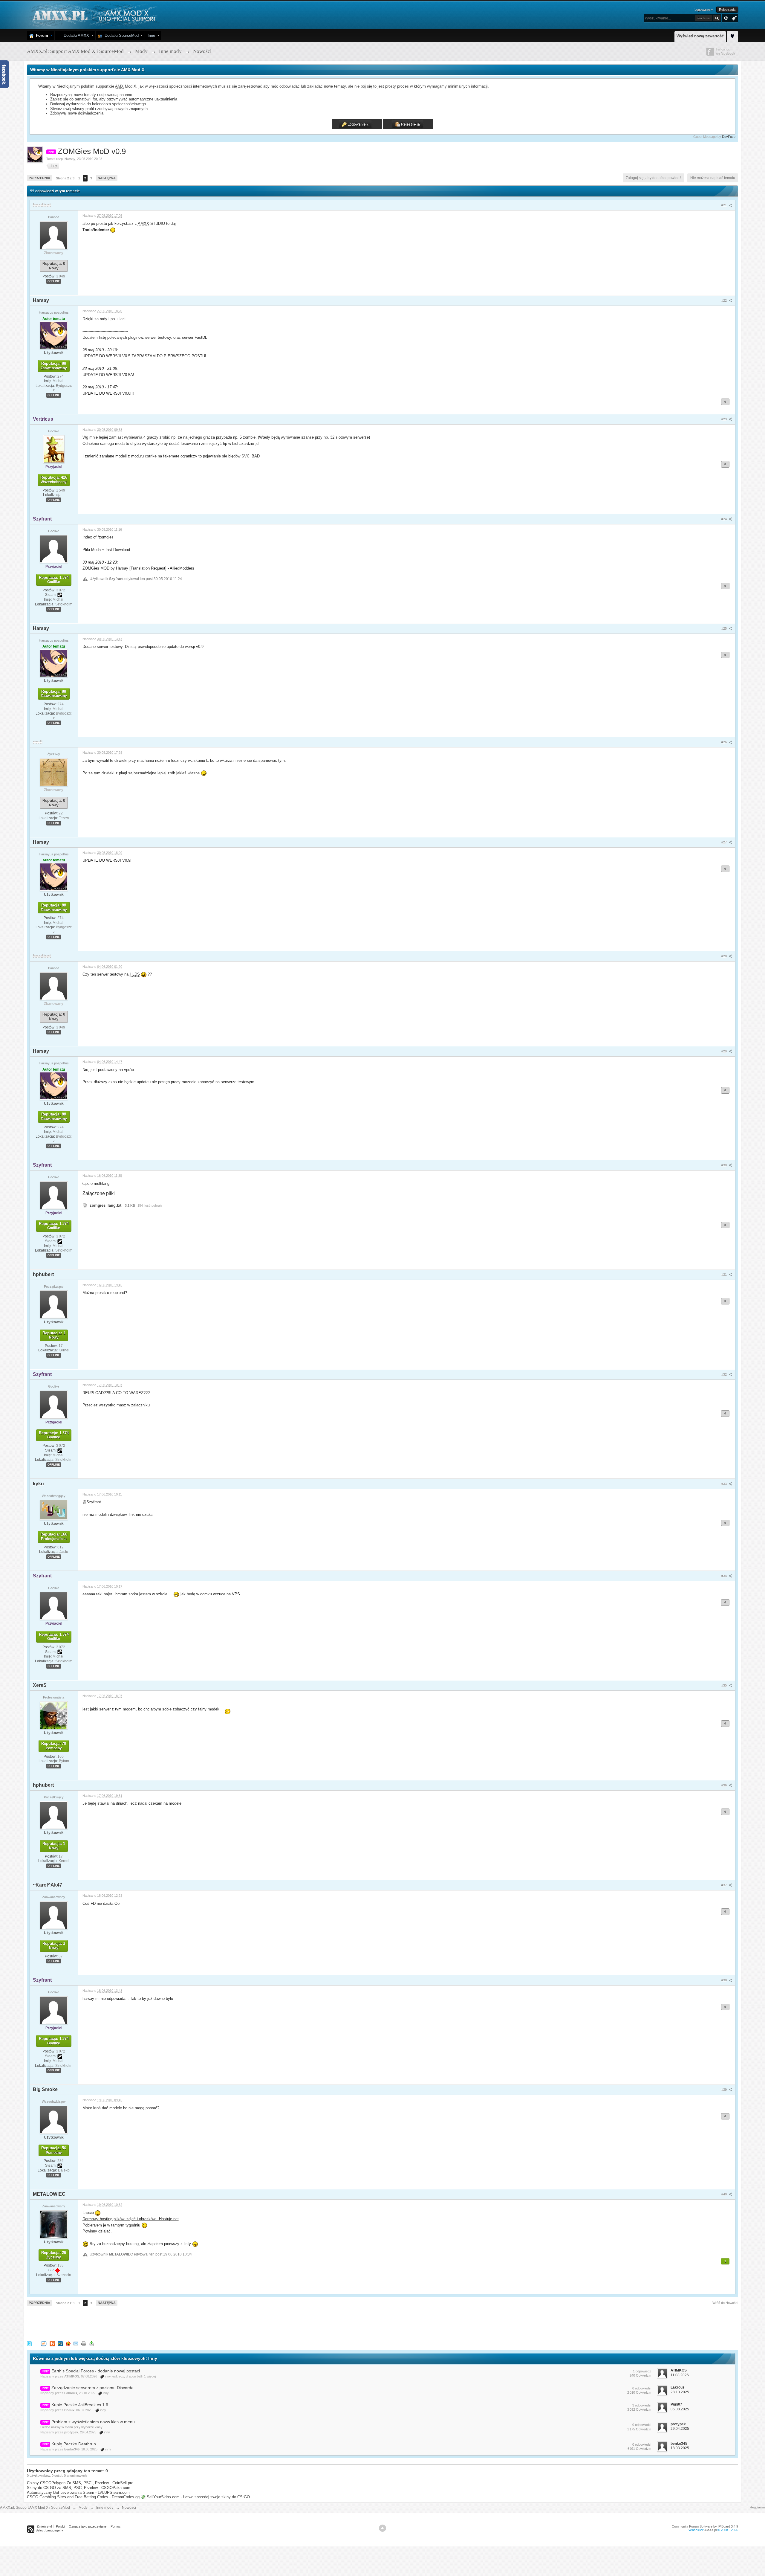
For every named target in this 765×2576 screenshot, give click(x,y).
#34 (725, 1576)
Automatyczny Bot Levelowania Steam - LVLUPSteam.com (78, 2492)
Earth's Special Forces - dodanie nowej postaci (96, 2371)
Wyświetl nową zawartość (700, 36)
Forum (41, 35)
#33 (725, 1484)
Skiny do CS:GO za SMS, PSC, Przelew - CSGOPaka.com (79, 2488)
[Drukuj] (84, 2343)
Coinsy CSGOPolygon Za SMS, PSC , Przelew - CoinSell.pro (80, 2483)
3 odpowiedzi (642, 2405)
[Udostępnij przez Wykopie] (44, 2343)
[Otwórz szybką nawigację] (732, 36)
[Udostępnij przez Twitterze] (29, 2343)
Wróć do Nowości (725, 2303)
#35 (725, 1685)
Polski (60, 2526)
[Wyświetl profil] (54, 235)
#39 (725, 2090)
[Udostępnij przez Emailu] (76, 2343)
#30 (725, 1165)
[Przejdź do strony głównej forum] (93, 15)
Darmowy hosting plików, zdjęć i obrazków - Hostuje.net (131, 2219)
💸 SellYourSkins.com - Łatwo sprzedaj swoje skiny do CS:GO (195, 2497)
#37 (725, 1885)
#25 (725, 628)
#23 (725, 419)
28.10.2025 (680, 2392)
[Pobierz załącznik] (85, 1205)
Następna (107, 178)
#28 (725, 956)
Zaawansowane (726, 18)
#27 (725, 842)
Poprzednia (39, 178)
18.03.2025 (680, 2448)
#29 (725, 1051)
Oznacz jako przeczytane (88, 2526)
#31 (725, 1275)
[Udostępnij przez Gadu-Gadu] (68, 2343)
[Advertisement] (136, 2322)
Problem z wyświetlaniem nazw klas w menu (93, 2422)
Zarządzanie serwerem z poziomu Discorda (92, 2388)
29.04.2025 (680, 2429)
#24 (725, 519)
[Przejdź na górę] (382, 2528)
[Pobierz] (91, 2343)
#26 (725, 742)
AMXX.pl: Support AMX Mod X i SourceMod (35, 2508)
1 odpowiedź (642, 2371)
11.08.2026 (680, 2375)
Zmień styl (44, 2526)
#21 (725, 205)
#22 (725, 300)
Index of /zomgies (98, 537)
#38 (725, 1980)
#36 (725, 1785)
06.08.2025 (680, 2409)
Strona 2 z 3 (65, 178)
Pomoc (116, 2526)
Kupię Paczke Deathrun (74, 2444)
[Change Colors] (733, 18)
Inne (151, 35)
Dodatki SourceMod (120, 35)
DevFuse (729, 137)
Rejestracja (727, 10)
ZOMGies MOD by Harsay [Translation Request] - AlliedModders (138, 568)
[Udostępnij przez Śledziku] (60, 2343)
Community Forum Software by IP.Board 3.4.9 (705, 2526)
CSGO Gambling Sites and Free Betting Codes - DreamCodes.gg (83, 2497)
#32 (725, 1374)
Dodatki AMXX (75, 35)
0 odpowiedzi (642, 2388)
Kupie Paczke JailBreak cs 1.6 (80, 2405)
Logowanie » (704, 10)
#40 (725, 2194)
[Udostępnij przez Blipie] (52, 2343)
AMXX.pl (710, 2530)
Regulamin (757, 2507)
